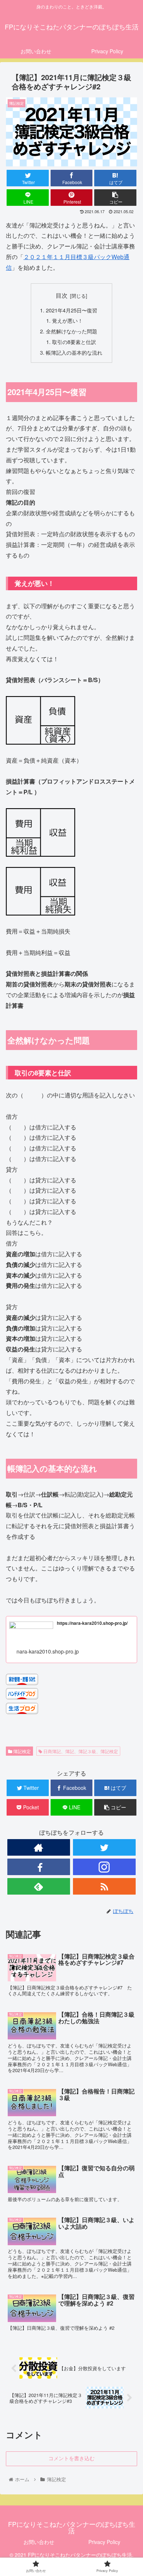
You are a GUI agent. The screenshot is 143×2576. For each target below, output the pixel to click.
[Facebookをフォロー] (39, 1867)
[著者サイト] (39, 1847)
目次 (62, 295)
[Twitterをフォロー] (104, 1847)
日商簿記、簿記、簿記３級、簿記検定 (80, 1751)
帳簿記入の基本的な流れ (74, 352)
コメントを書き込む (71, 2458)
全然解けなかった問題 (71, 331)
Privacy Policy (104, 2542)
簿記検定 (21, 1751)
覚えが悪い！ (67, 320)
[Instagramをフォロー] (104, 1867)
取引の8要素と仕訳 (74, 342)
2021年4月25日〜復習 (71, 310)
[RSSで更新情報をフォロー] (104, 1886)
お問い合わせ (39, 2542)
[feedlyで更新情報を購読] (39, 1886)
